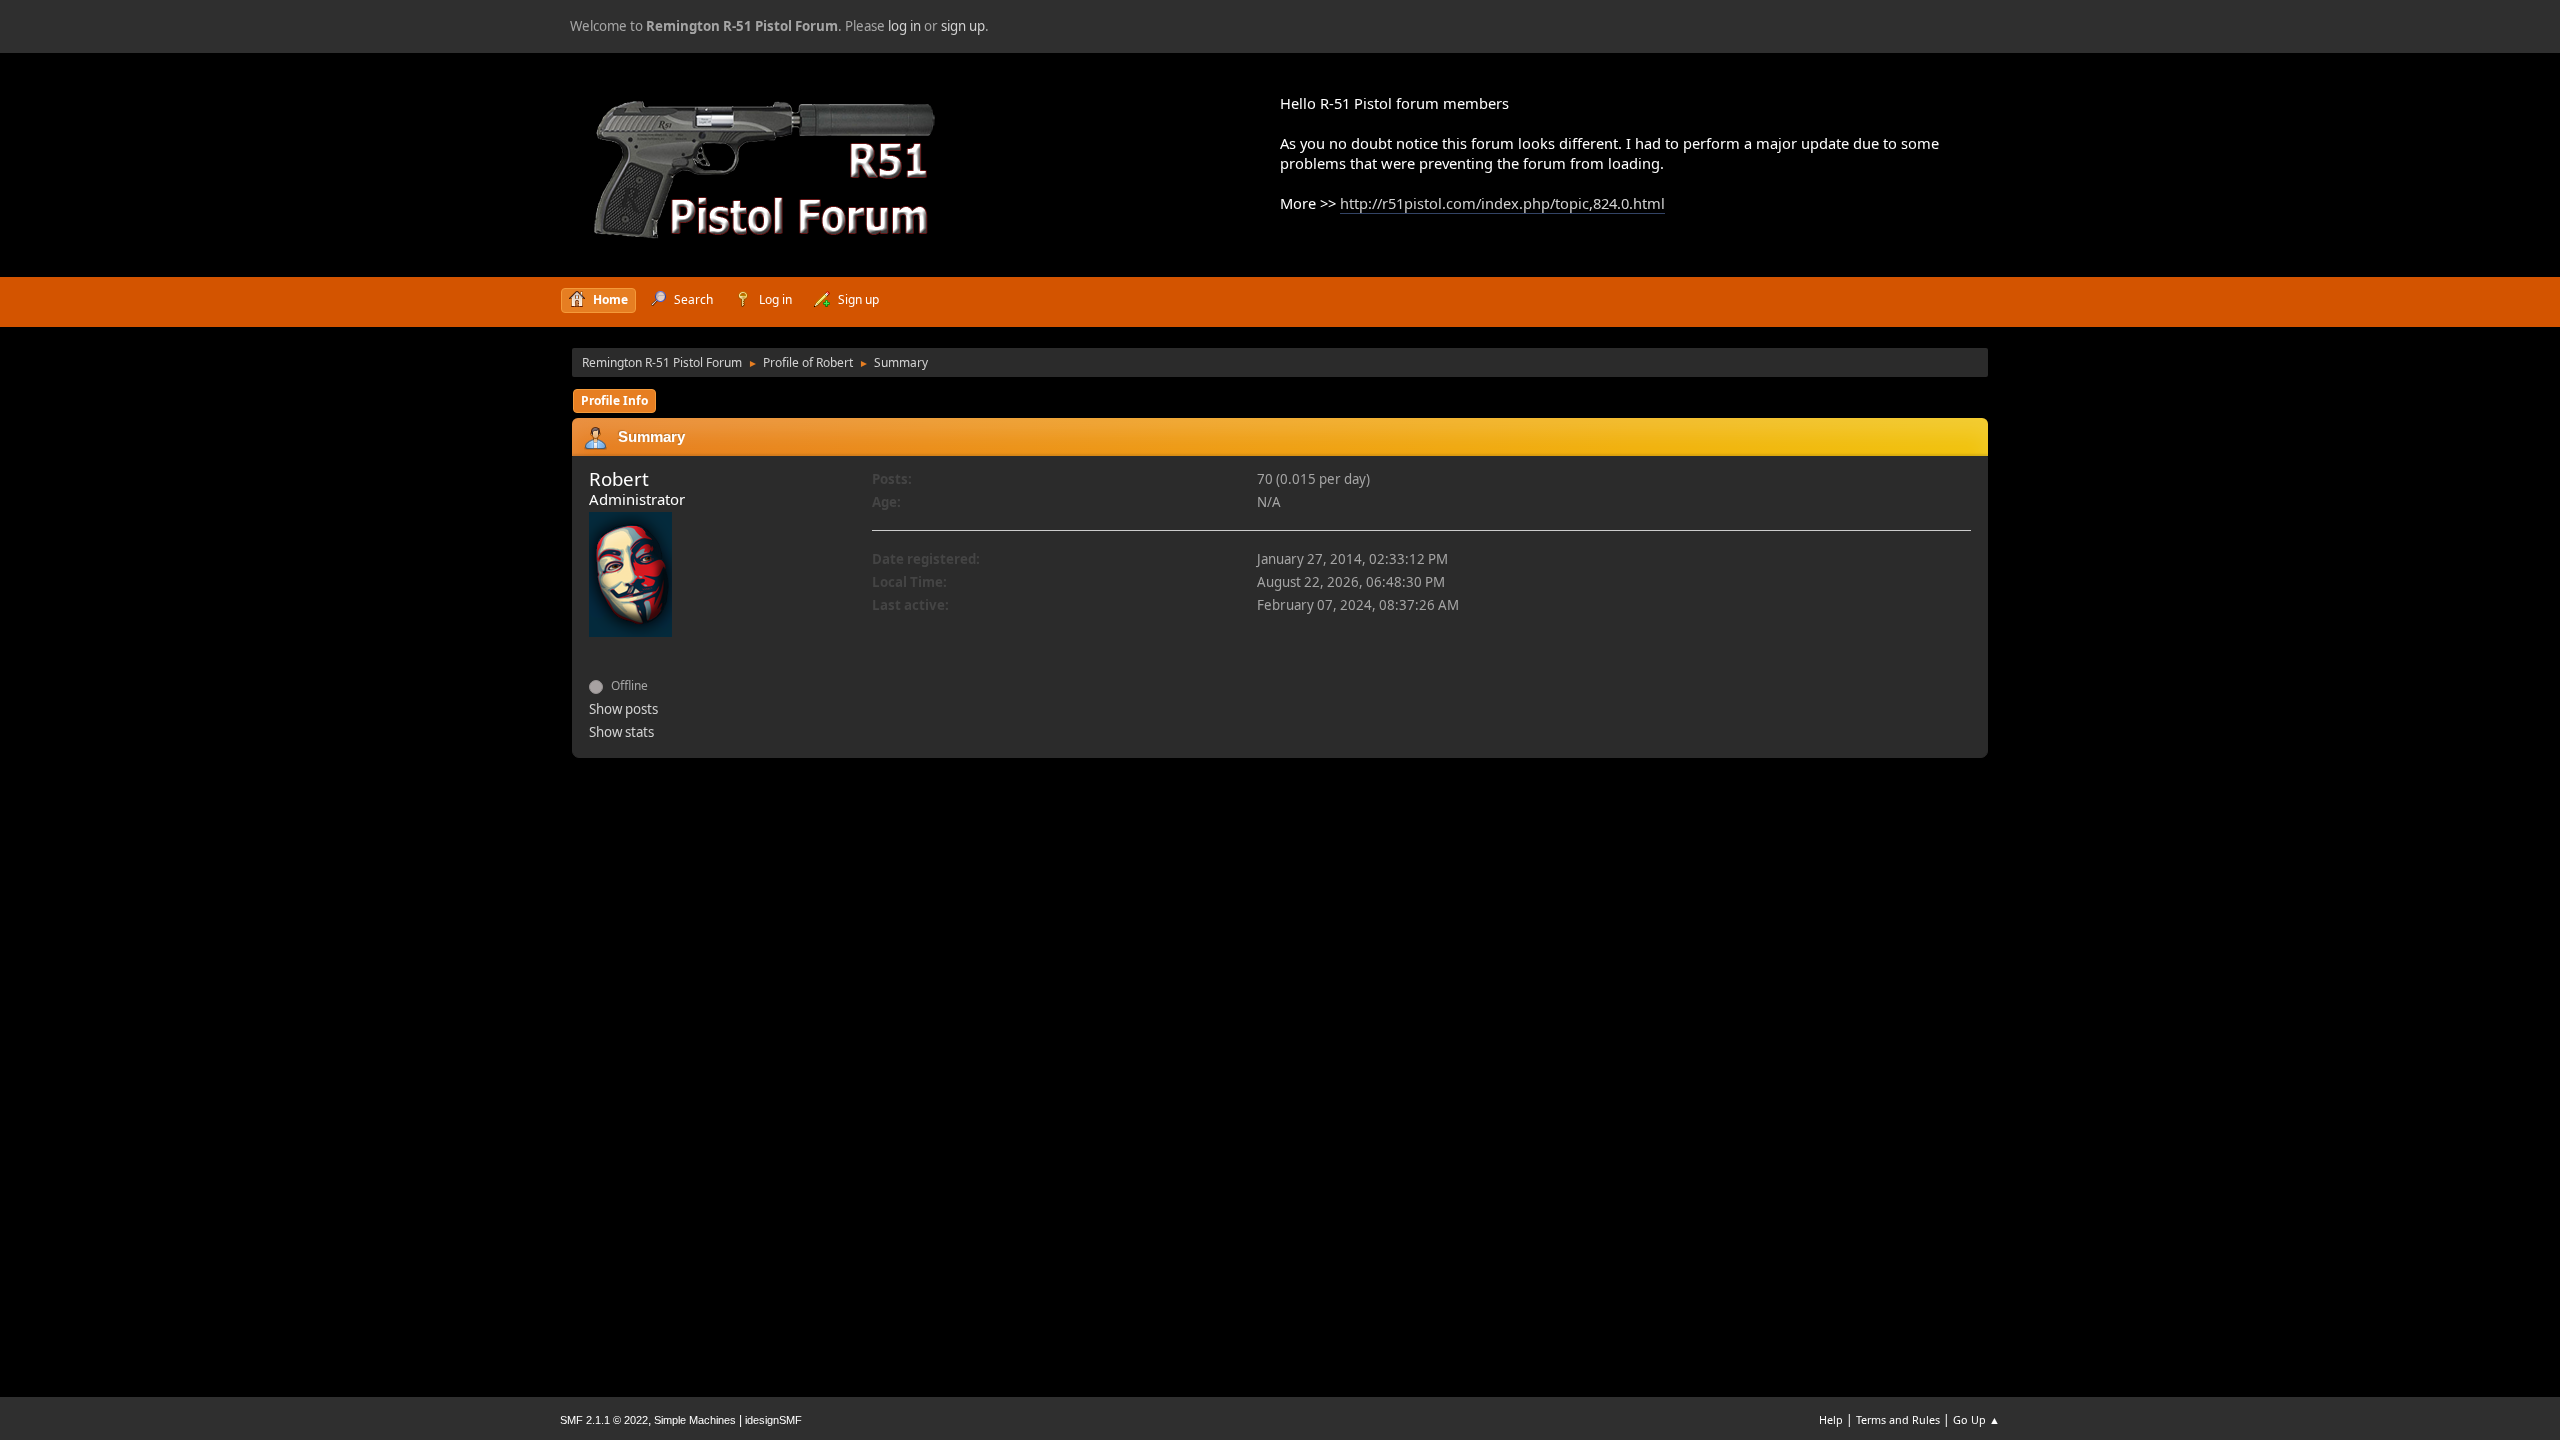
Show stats (621, 732)
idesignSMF (773, 1420)
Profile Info (614, 400)
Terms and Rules (1898, 1419)
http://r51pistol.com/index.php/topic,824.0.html (1502, 203)
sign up (963, 26)
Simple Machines (695, 1420)
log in (904, 26)
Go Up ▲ (1976, 1419)
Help (1831, 1419)
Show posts (623, 709)
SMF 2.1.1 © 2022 (604, 1420)
